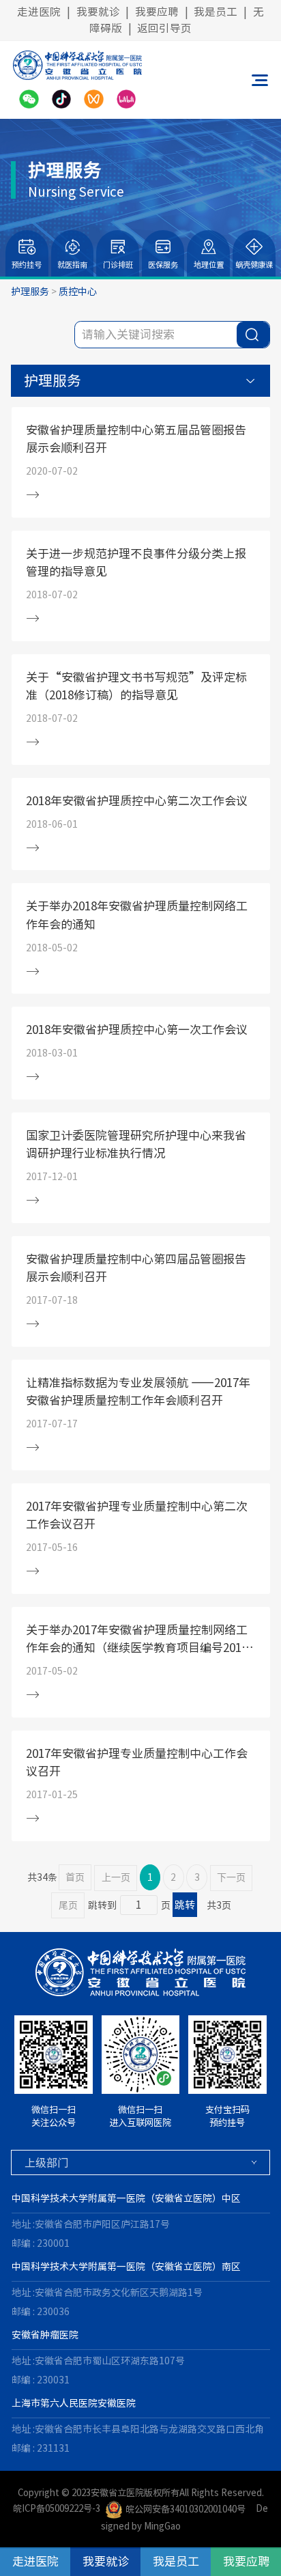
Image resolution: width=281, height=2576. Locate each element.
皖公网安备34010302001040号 (185, 2509)
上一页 (116, 1878)
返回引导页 (164, 28)
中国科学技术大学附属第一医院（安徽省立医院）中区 (126, 2198)
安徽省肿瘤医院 (45, 2335)
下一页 (231, 1878)
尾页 (68, 1905)
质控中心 (78, 292)
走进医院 (39, 12)
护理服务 (30, 292)
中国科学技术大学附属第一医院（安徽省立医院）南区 (126, 2267)
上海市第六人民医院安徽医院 (74, 2403)
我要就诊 (98, 12)
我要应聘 (157, 12)
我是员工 (216, 12)
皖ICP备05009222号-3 (57, 2509)
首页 (75, 1877)
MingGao (162, 2526)
